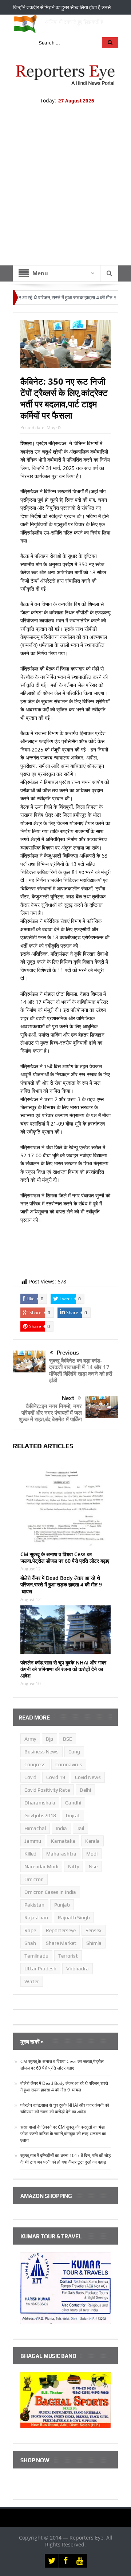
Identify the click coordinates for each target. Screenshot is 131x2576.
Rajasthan (36, 1918)
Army (30, 1739)
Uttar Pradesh (40, 1969)
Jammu (33, 1841)
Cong (74, 1752)
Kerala (92, 1841)
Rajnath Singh (74, 1918)
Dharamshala (40, 1803)
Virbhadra (78, 1969)
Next (68, 1398)
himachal (35, 1828)
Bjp (49, 1739)
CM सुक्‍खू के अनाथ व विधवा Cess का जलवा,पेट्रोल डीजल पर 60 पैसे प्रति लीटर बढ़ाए (65, 1557)
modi (92, 1854)
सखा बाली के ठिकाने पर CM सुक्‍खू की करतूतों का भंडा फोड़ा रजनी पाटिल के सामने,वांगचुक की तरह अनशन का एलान (63, 2134)
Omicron (34, 1879)
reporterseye (61, 1930)
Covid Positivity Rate (47, 1790)
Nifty (74, 1866)
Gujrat (73, 1815)
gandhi (73, 1803)
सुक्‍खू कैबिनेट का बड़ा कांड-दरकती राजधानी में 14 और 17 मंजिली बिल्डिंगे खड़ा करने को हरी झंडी (81, 1370)
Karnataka (63, 1841)
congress (35, 1764)
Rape (30, 1930)
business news (41, 1752)
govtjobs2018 (40, 1815)
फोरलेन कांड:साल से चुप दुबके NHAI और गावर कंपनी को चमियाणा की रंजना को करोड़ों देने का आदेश (63, 1669)
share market (61, 1943)
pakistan (34, 1905)
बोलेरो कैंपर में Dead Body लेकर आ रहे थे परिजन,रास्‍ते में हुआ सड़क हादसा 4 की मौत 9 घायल (61, 1584)
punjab (62, 1905)
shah (30, 1943)
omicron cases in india (50, 1892)
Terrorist (68, 1956)
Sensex (94, 1930)
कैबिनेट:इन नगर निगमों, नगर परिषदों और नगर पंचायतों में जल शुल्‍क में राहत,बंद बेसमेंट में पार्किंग (50, 1413)
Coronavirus (69, 1764)
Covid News (88, 1777)
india (61, 1828)
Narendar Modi (41, 1866)
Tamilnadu (36, 1956)
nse (93, 1866)
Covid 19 (56, 1777)
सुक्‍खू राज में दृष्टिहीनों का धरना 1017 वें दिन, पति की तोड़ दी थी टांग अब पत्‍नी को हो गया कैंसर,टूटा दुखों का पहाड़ (65, 2159)
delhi (85, 1790)
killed (30, 1854)
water (32, 1981)
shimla (94, 1943)
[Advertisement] (65, 196)
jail (80, 1828)
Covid (30, 1777)
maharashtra (61, 1854)
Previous (68, 1353)
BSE (68, 1739)
